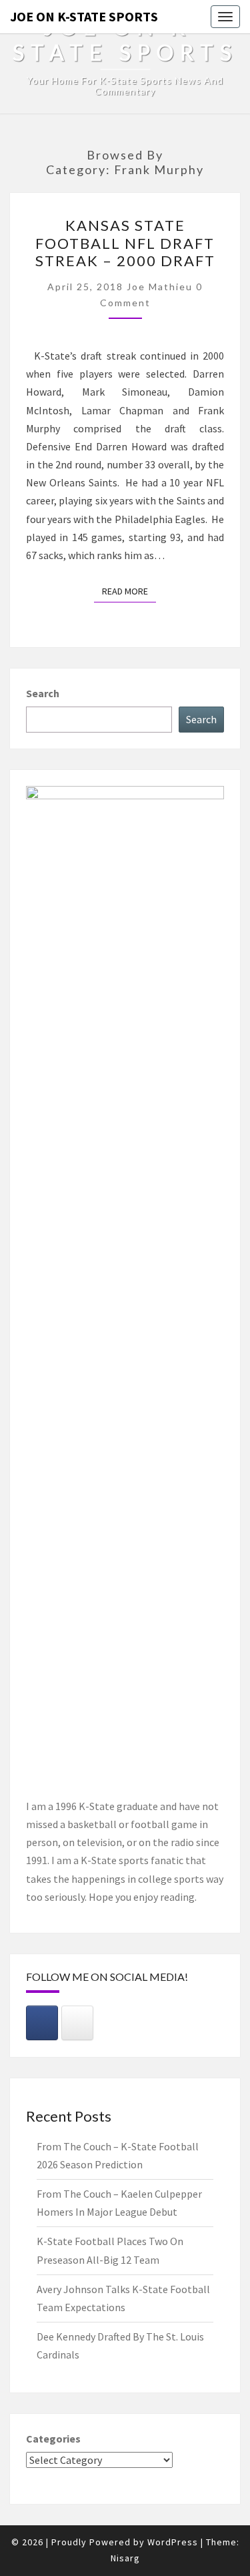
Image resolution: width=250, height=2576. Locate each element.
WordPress (173, 2542)
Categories (53, 2439)
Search (43, 693)
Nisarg (125, 2558)
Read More (129, 591)
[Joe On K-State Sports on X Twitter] (77, 2023)
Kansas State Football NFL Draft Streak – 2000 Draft (125, 243)
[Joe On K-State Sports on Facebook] (42, 2023)
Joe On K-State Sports (84, 16)
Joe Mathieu (160, 287)
